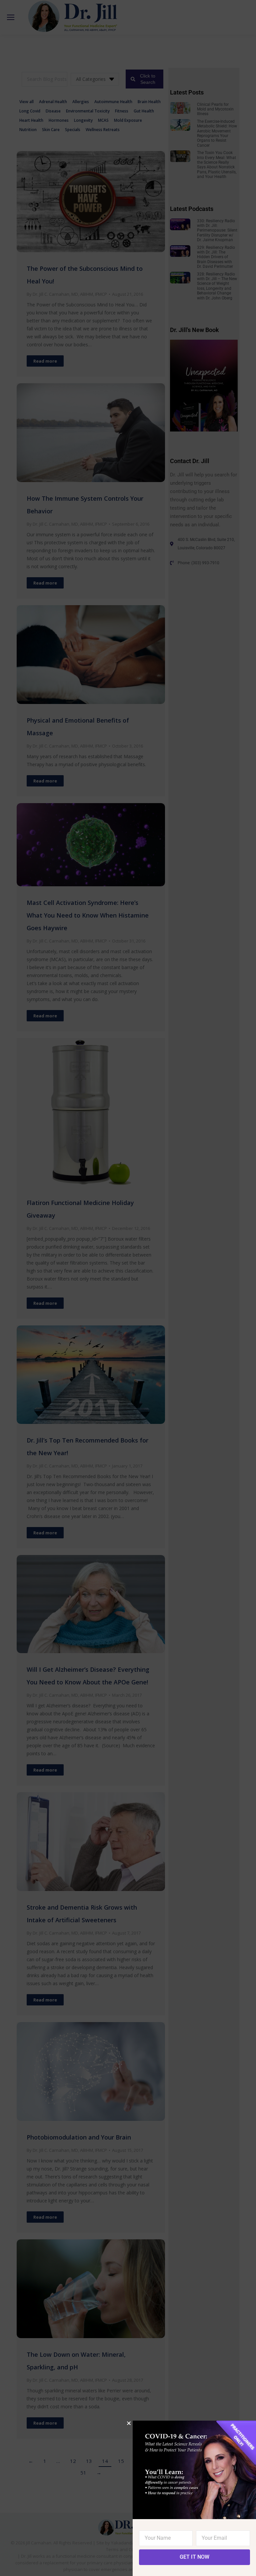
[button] (129, 2423)
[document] (128, 1288)
